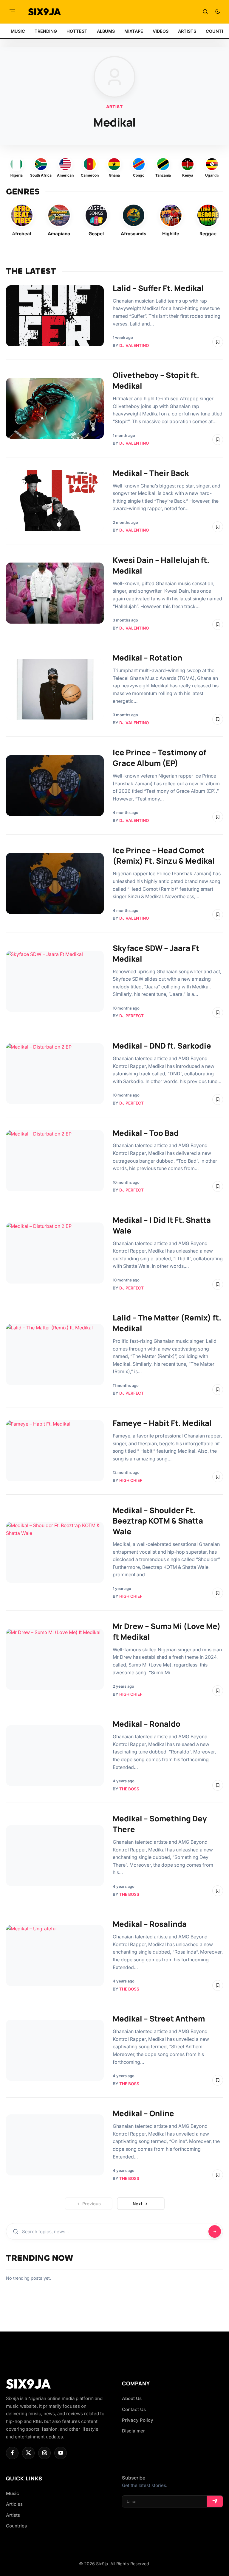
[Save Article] (218, 342)
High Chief (131, 1480)
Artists (13, 2515)
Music (13, 2493)
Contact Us (134, 2409)
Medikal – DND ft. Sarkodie (162, 1046)
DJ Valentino (134, 345)
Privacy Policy (138, 2420)
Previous (92, 2204)
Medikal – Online (143, 2113)
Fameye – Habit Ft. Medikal (162, 1423)
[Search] (205, 12)
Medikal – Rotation (147, 658)
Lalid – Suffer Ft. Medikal (158, 288)
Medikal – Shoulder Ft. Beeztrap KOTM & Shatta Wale (158, 1521)
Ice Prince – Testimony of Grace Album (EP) (160, 758)
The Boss (129, 1789)
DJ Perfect (131, 1016)
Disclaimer (133, 2431)
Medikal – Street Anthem (159, 2019)
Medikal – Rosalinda (150, 1924)
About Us (132, 2398)
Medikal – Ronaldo (147, 1724)
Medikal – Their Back (151, 473)
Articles (14, 2504)
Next (138, 2204)
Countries (16, 2526)
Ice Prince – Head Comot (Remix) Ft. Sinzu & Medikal (164, 856)
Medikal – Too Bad (146, 1133)
